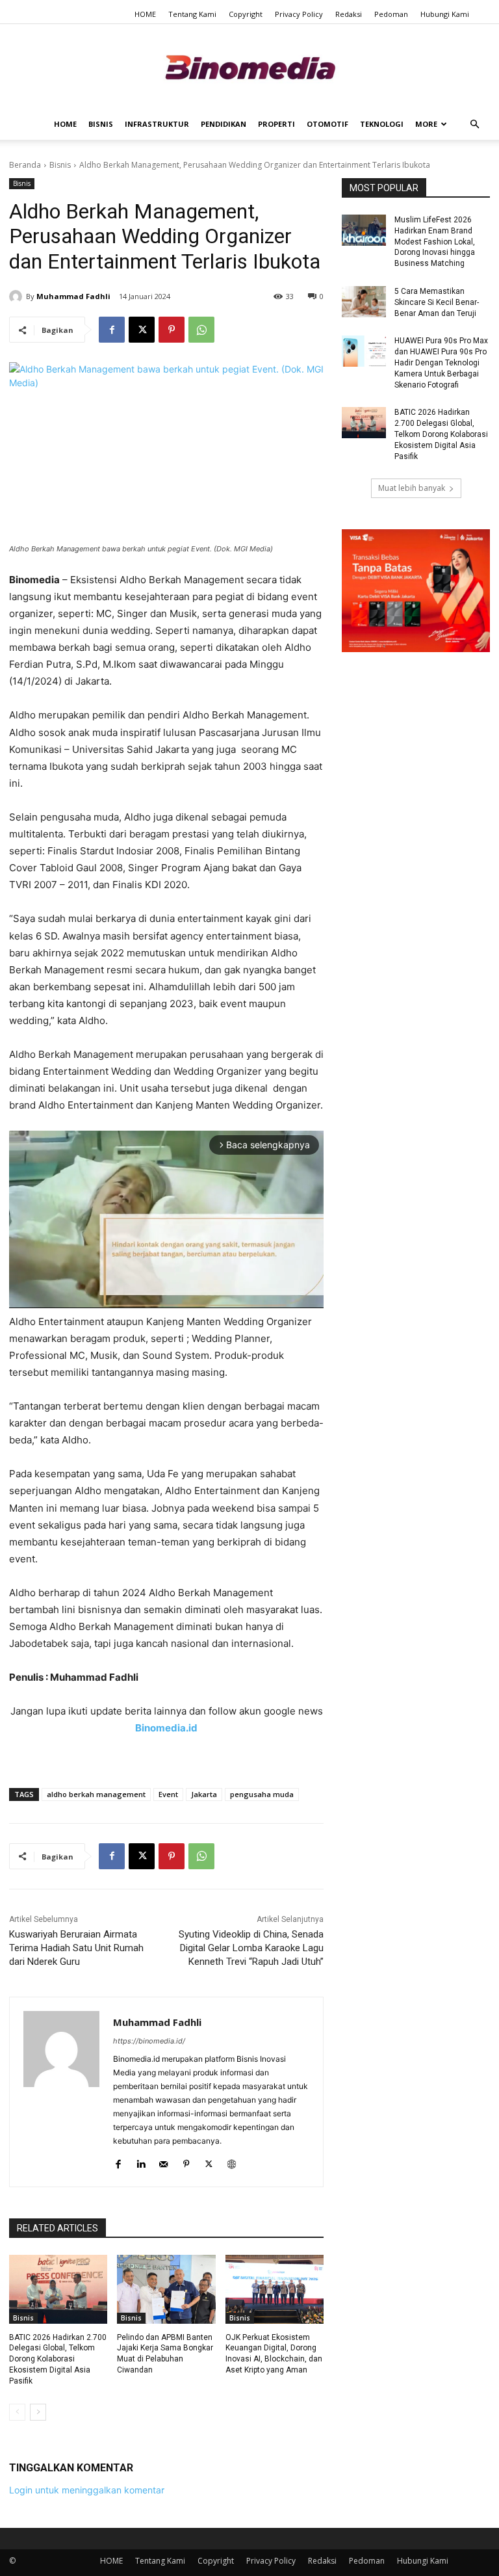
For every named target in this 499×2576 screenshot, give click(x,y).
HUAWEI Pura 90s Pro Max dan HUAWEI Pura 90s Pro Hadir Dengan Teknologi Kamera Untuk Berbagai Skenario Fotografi (441, 362)
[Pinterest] (172, 330)
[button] (474, 125)
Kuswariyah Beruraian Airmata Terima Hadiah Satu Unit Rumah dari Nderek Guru (76, 1948)
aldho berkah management (96, 1794)
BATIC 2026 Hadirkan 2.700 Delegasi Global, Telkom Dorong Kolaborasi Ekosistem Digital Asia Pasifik (58, 2359)
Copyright (246, 14)
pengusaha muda (262, 1794)
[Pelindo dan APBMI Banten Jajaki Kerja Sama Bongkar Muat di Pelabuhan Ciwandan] (166, 2289)
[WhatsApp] (201, 330)
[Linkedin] (141, 2162)
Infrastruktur (157, 124)
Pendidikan (224, 124)
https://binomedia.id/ (149, 2041)
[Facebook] (112, 330)
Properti (276, 124)
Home (65, 124)
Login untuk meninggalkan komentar (87, 2490)
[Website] (232, 2162)
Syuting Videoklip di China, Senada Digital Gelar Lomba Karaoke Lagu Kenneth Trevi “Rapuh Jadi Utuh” (251, 1948)
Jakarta (204, 1794)
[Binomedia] (249, 67)
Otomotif (327, 124)
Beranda (25, 165)
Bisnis (101, 124)
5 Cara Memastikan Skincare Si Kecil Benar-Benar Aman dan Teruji (437, 302)
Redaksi (349, 14)
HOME (145, 14)
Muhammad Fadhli (73, 296)
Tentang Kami (192, 14)
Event (168, 1794)
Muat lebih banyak (412, 488)
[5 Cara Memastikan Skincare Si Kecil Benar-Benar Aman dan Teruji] (364, 302)
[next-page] (38, 2412)
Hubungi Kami (445, 14)
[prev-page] (17, 2412)
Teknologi (382, 124)
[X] (142, 330)
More (426, 124)
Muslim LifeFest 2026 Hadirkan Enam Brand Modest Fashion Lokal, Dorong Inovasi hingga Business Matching (435, 242)
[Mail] (163, 2162)
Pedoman (391, 14)
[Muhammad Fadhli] (18, 296)
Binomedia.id (166, 1728)
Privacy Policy (299, 14)
